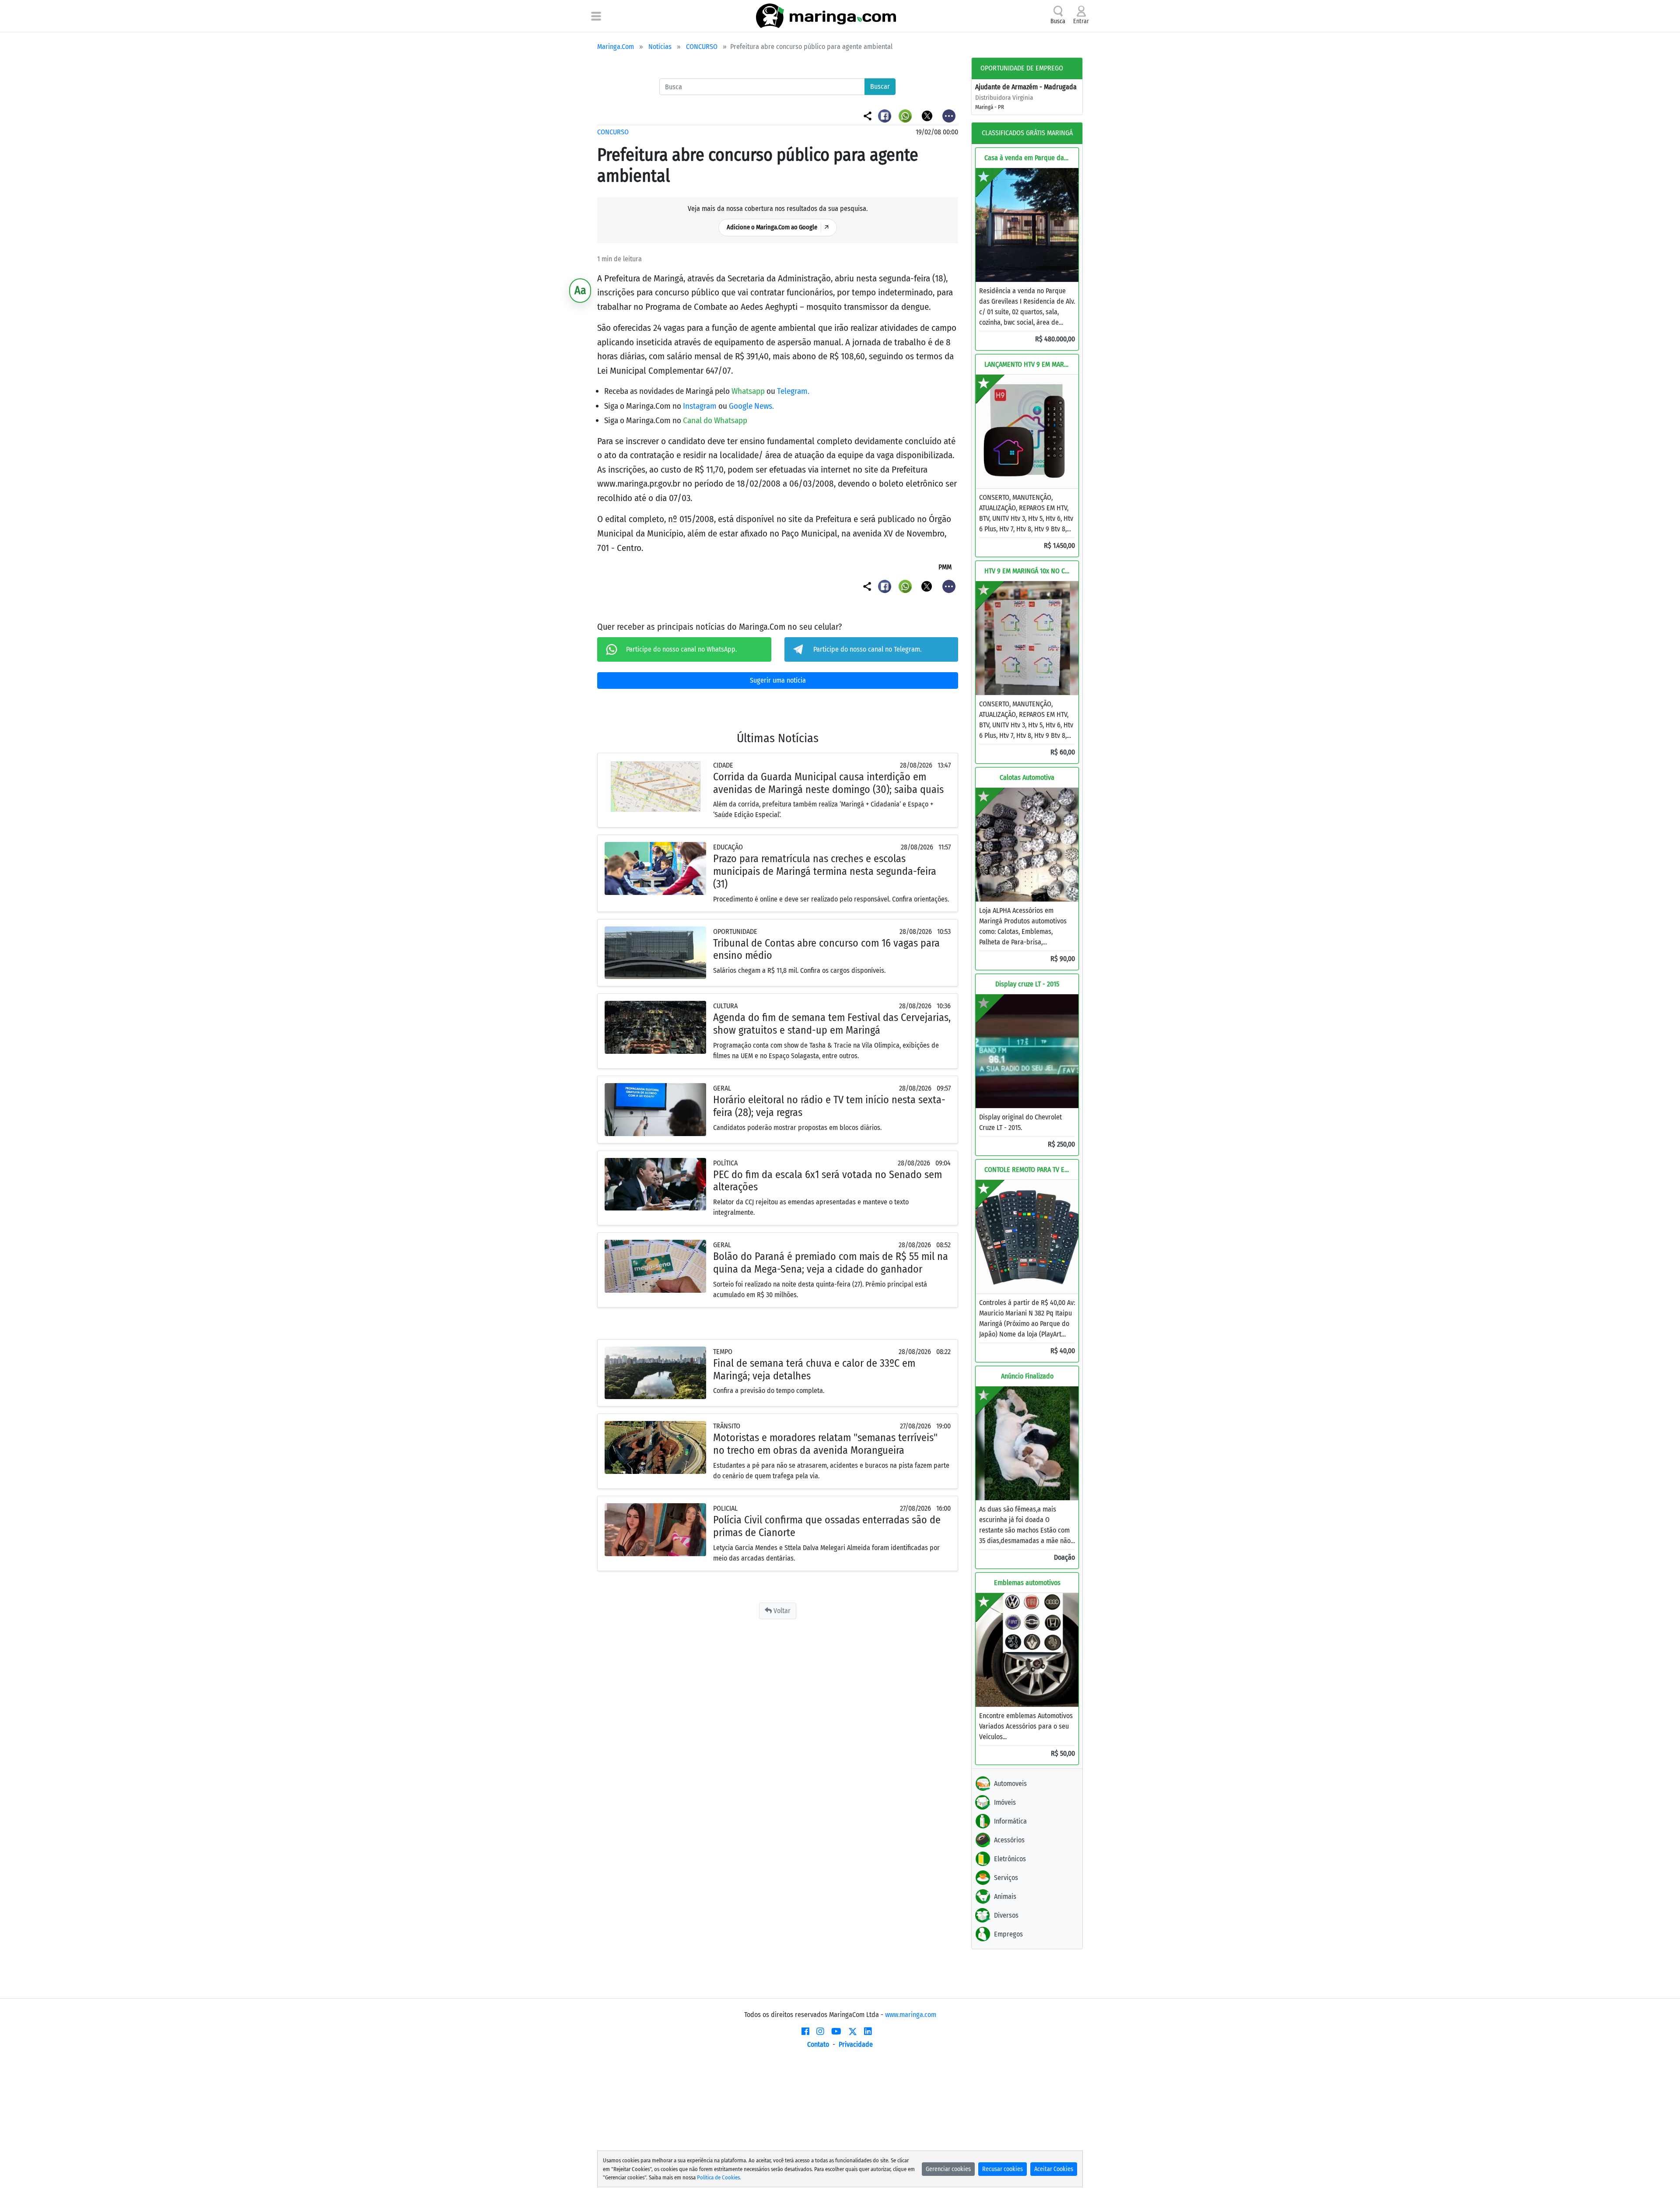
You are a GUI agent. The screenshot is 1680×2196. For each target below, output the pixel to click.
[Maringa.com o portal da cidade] (826, 16)
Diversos (1006, 1915)
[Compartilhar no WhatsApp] (906, 115)
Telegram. (793, 391)
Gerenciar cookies (948, 2169)
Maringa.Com (616, 47)
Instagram (701, 406)
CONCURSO (702, 47)
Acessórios (1009, 1840)
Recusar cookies (1003, 2169)
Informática (1010, 1821)
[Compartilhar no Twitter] (928, 115)
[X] (853, 2031)
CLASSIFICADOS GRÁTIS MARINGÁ (1027, 133)
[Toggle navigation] (596, 16)
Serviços (1006, 1878)
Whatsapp (749, 391)
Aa (580, 290)
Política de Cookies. (719, 2177)
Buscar (880, 86)
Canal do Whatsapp (715, 420)
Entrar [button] (1081, 21)
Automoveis (1010, 1784)
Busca (1058, 21)
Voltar (781, 1611)
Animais (1005, 1896)
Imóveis (1005, 1802)
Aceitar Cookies (1054, 2169)
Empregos (1008, 1934)
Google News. (751, 406)
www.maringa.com (911, 2015)
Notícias (660, 47)
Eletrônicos (1010, 1859)
